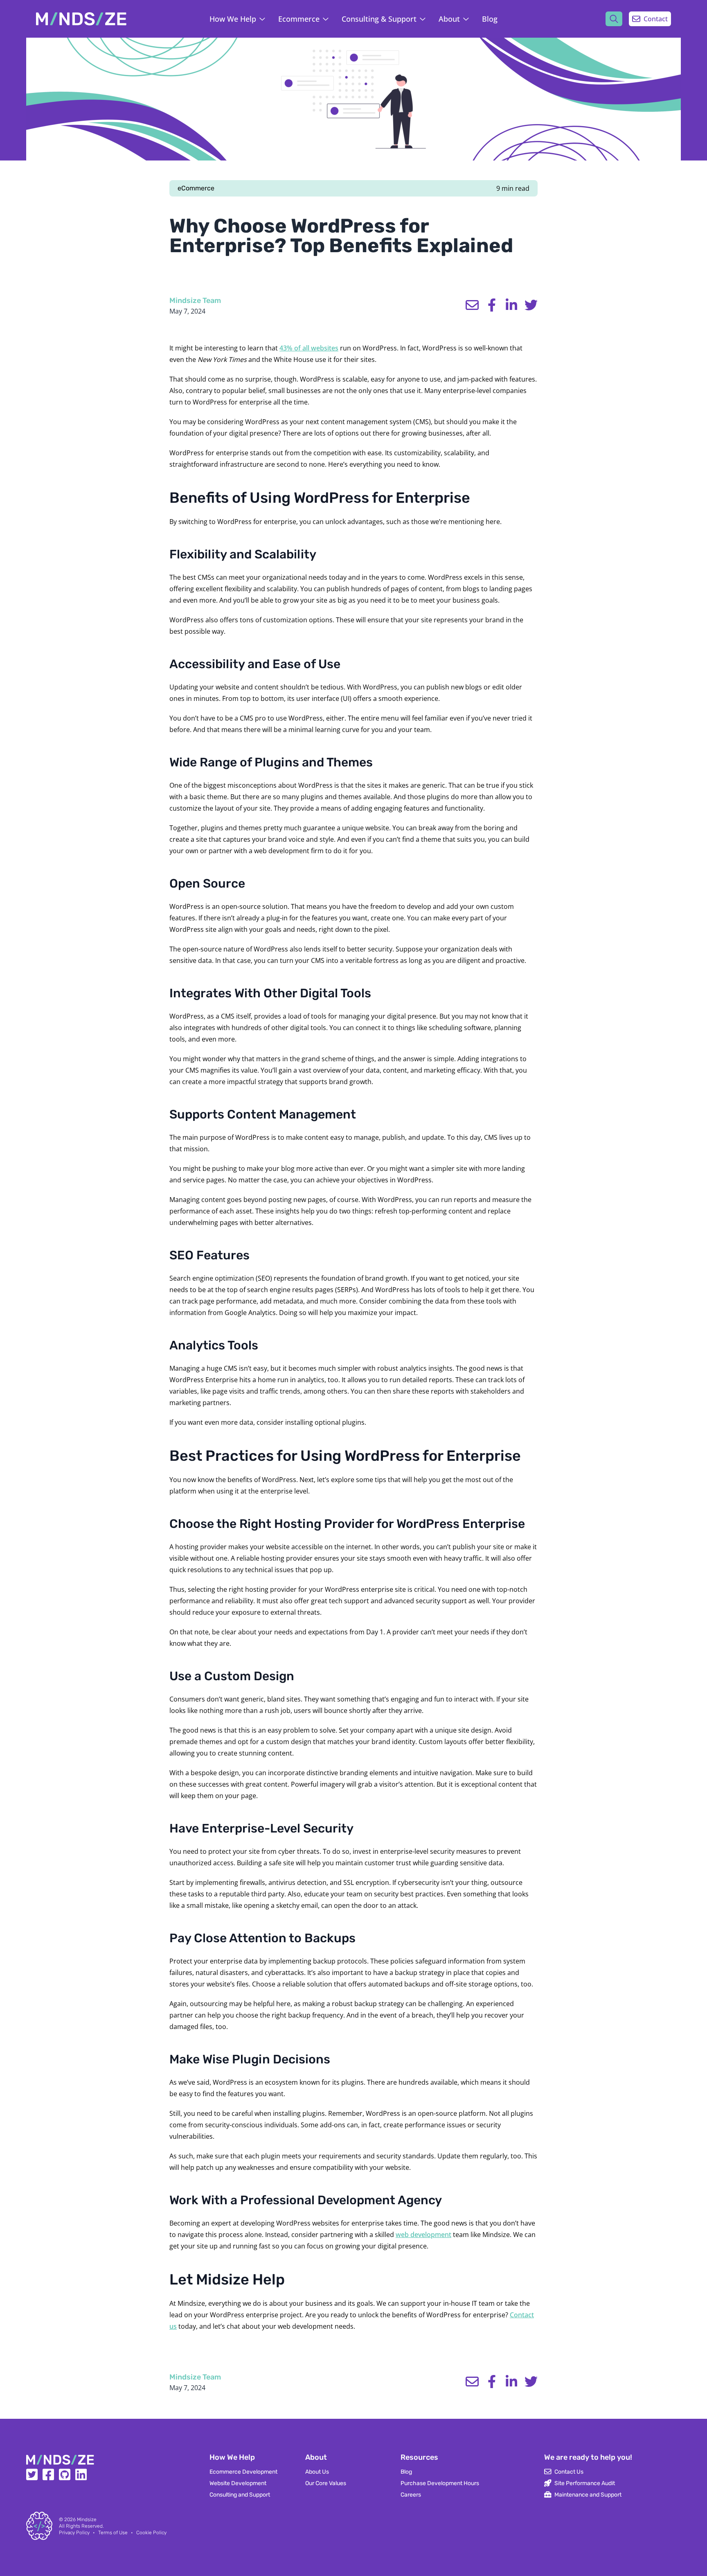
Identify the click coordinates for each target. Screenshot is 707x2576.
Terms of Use (113, 2533)
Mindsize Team (195, 301)
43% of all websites (309, 348)
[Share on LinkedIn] (511, 305)
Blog (490, 19)
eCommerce (196, 188)
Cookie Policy (151, 2533)
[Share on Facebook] (492, 305)
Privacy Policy (74, 2533)
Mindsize (87, 2520)
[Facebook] (48, 2477)
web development (423, 2235)
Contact (656, 19)
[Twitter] (32, 2477)
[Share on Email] (472, 305)
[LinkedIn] (81, 2477)
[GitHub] (65, 2477)
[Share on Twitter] (531, 305)
